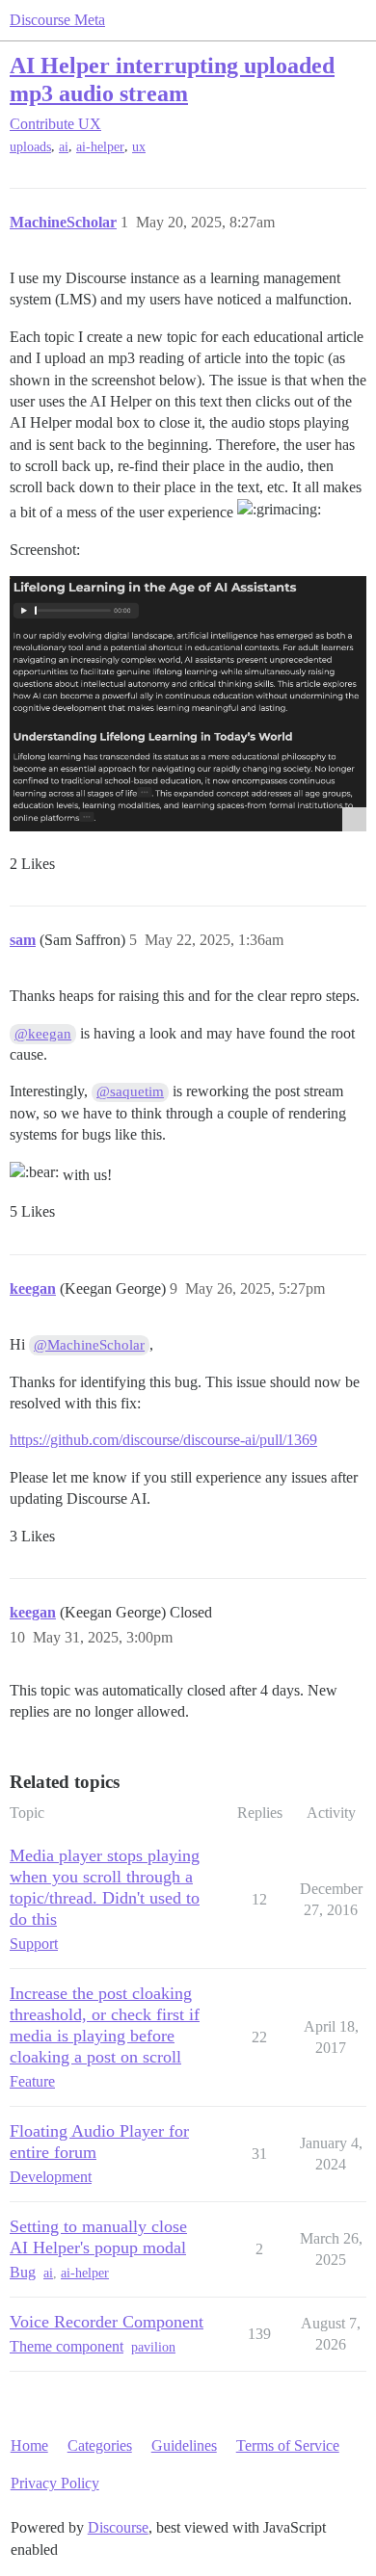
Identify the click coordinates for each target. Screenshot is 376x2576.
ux (139, 147)
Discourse (118, 2527)
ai (64, 147)
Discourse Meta (57, 20)
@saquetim (130, 1091)
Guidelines (184, 2445)
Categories (100, 2445)
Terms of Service (288, 2445)
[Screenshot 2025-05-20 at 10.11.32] (188, 704)
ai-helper (100, 147)
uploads (30, 147)
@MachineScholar (89, 1345)
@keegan (43, 1034)
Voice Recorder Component (107, 2322)
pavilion (153, 2347)
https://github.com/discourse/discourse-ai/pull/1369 (163, 1440)
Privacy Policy (55, 2483)
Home (29, 2445)
